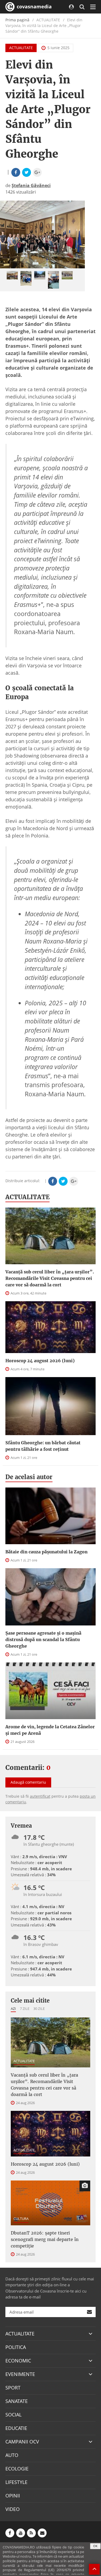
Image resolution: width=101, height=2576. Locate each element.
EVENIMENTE (20, 2374)
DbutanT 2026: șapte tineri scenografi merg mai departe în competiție (45, 2239)
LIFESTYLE (16, 2482)
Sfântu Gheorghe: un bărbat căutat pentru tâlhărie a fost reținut (43, 1446)
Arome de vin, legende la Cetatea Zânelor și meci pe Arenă (50, 1730)
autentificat (40, 1796)
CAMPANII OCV (22, 2442)
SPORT (13, 2388)
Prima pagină (17, 20)
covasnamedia (34, 6)
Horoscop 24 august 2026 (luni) (40, 1361)
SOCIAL (13, 2415)
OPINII (13, 2496)
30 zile (39, 2009)
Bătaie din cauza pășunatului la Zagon (46, 1552)
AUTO (12, 2455)
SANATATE (17, 2401)
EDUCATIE (16, 2428)
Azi (13, 2009)
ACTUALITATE (21, 48)
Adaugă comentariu (28, 1782)
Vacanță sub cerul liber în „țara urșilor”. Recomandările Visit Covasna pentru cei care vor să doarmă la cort (50, 1278)
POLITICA (16, 2347)
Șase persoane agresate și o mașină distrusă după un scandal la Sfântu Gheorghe (43, 1639)
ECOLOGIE (17, 2469)
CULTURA (21, 2219)
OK (95, 2546)
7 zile (25, 2009)
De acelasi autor (29, 1477)
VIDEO (13, 2509)
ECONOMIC (18, 2361)
